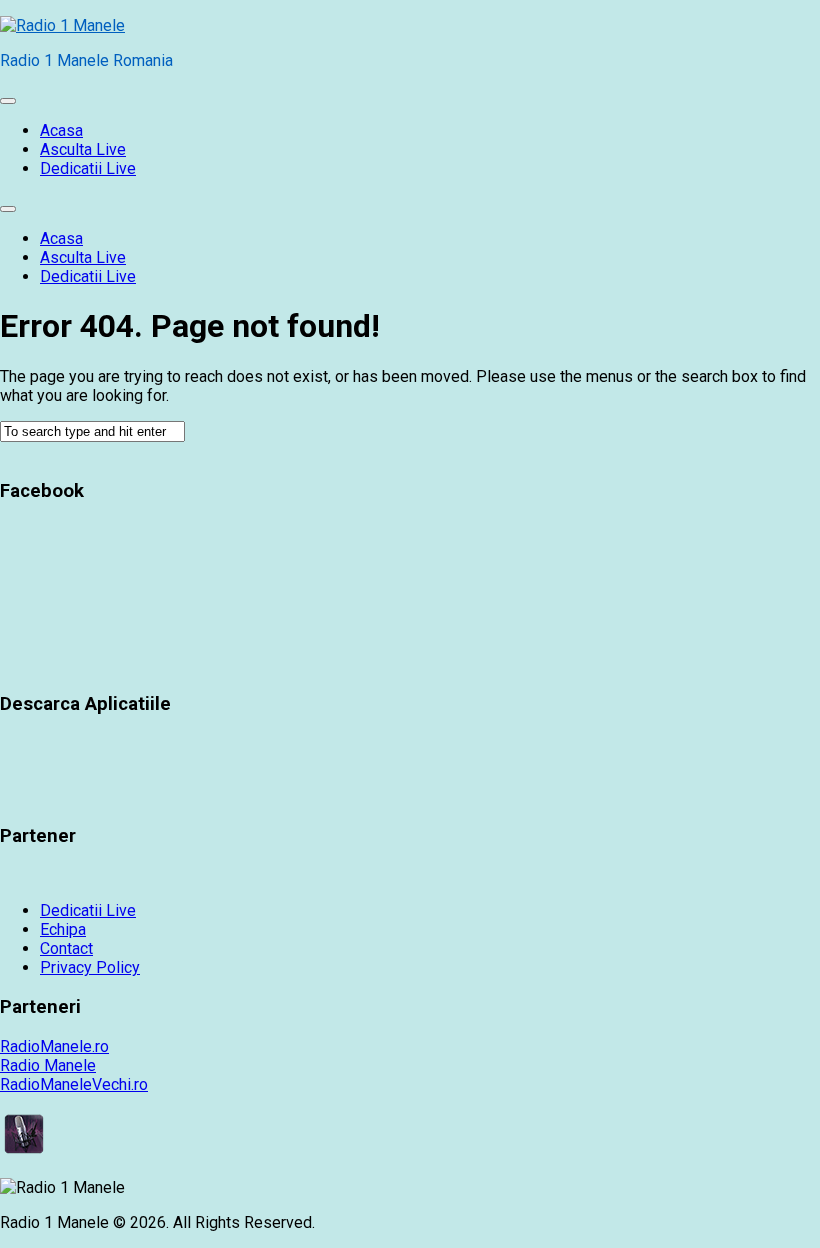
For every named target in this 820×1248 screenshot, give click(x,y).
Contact (66, 948)
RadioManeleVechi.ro (74, 1084)
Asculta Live (83, 149)
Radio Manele (48, 1065)
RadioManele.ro (54, 1046)
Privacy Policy (90, 967)
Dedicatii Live (88, 168)
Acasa (61, 130)
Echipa (63, 929)
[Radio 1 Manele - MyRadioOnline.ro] (24, 1152)
